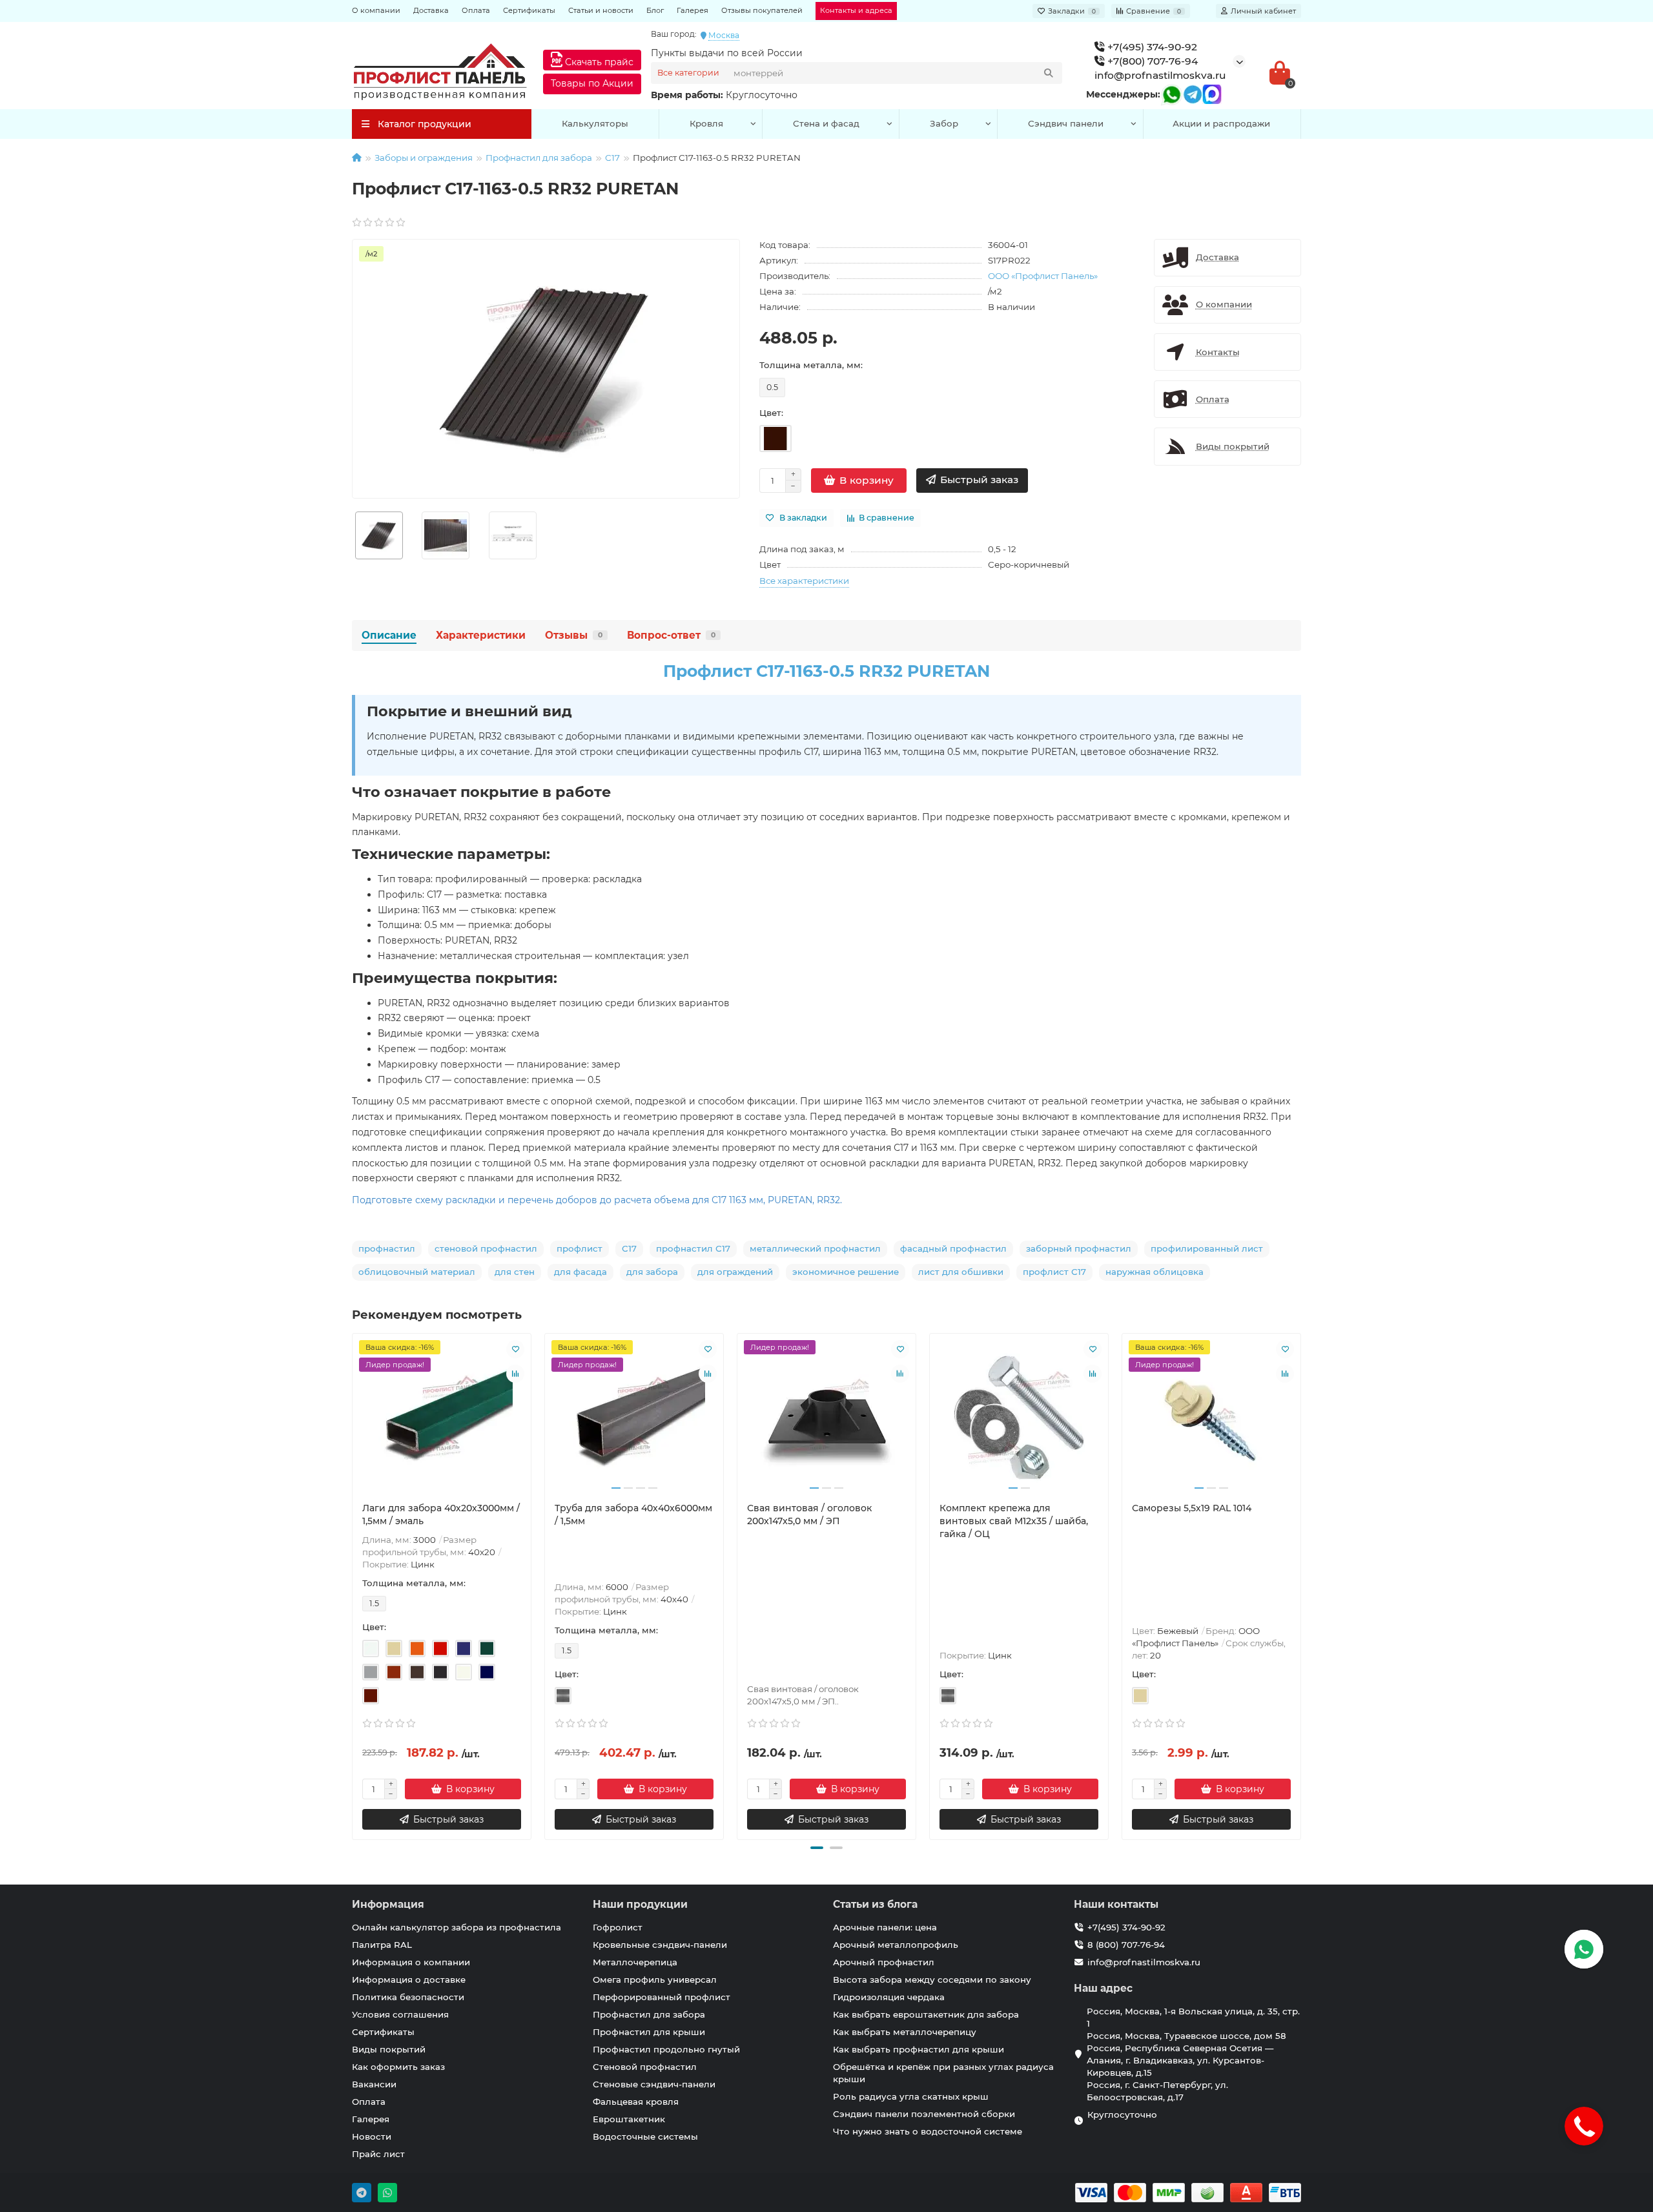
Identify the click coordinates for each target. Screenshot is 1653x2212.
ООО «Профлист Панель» (1043, 276)
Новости (372, 2136)
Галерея (693, 10)
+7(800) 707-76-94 (1151, 61)
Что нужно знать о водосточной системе (928, 2131)
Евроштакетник (629, 2119)
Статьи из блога (875, 1904)
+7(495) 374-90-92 (1151, 47)
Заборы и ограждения (424, 158)
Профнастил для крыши (649, 2032)
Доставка (431, 10)
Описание (389, 635)
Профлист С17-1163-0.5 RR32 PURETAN (826, 671)
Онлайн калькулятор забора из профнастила (457, 1927)
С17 (612, 158)
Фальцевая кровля (636, 2102)
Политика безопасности (408, 1997)
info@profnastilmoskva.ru (1160, 75)
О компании (376, 10)
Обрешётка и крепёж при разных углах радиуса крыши (943, 2073)
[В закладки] (515, 1349)
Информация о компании (411, 1962)
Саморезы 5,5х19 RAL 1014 (1192, 1508)
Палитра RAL (382, 1945)
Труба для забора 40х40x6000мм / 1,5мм (633, 1514)
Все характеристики (804, 581)
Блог (655, 10)
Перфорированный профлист (662, 1997)
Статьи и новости (601, 10)
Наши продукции (640, 1904)
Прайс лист (378, 2154)
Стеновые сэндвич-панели (654, 2084)
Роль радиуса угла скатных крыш (911, 2096)
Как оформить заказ (398, 2067)
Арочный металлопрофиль (896, 1945)
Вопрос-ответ (671, 635)
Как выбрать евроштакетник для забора (926, 2014)
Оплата (476, 10)
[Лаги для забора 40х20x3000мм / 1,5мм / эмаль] (442, 1418)
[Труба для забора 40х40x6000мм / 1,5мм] (634, 1418)
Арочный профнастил (884, 1962)
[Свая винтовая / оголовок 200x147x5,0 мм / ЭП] (826, 1418)
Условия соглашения (400, 2014)
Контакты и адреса (856, 10)
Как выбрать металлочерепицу (905, 2032)
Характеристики (481, 635)
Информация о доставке (409, 1979)
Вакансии (374, 2084)
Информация (388, 1904)
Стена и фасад (826, 123)
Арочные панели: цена (885, 1927)
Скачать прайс (598, 62)
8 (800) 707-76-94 (1126, 1945)
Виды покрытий (389, 2049)
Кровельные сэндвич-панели (660, 1945)
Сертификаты (529, 10)
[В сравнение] (515, 1374)
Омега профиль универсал (655, 1979)
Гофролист (618, 1927)
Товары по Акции (592, 83)
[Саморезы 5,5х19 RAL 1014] (1211, 1418)
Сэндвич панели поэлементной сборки (924, 2114)
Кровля (706, 123)
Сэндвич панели (1066, 123)
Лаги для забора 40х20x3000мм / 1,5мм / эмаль (441, 1514)
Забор (944, 123)
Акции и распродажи (1221, 123)
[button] (817, 1848)
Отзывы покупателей (762, 10)
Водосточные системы (645, 2136)
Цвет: (771, 413)
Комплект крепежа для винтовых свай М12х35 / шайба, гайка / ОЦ (1014, 1521)
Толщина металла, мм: (811, 365)
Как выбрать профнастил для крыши (919, 2049)
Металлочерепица (635, 1962)
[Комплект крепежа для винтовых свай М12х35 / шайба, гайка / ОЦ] (1019, 1418)
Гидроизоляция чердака (889, 1997)
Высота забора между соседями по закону (932, 1979)
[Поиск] (1049, 73)
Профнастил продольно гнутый (666, 2049)
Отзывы (574, 635)
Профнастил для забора (539, 158)
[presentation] (353, 1584)
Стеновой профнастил (645, 2067)
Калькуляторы (595, 123)
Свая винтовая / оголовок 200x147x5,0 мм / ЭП (809, 1514)
